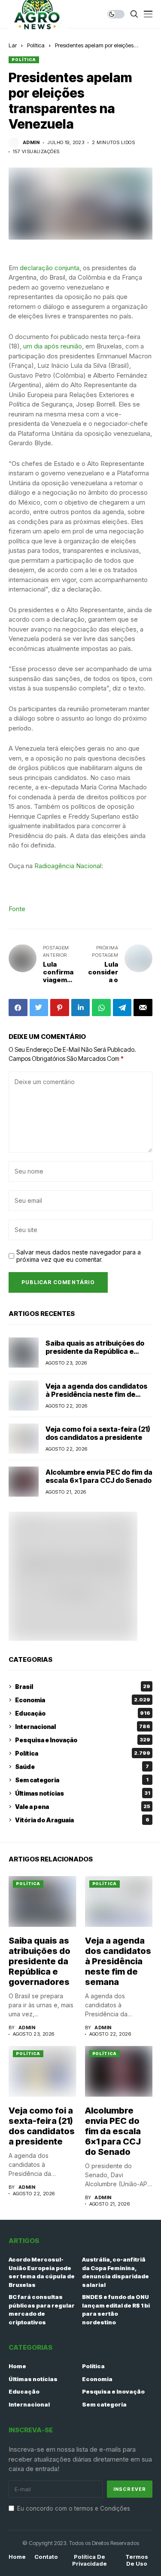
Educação (83, 1713)
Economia (83, 1700)
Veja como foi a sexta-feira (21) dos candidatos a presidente (98, 1433)
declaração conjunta (50, 268)
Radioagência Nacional (68, 866)
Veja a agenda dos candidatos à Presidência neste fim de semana (96, 1394)
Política (36, 45)
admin (31, 143)
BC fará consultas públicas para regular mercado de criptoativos (42, 2309)
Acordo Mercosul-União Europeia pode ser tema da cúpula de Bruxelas (42, 2272)
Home (17, 2366)
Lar (13, 45)
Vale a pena (83, 1807)
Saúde (82, 1767)
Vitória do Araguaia (82, 1820)
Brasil (83, 1687)
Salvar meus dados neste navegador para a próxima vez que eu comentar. (79, 1256)
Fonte (17, 909)
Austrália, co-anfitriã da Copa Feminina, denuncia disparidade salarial (115, 2272)
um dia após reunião (53, 346)
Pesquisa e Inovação (83, 1740)
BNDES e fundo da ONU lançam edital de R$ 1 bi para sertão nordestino (116, 2309)
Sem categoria (82, 1780)
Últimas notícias (83, 1793)
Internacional (83, 1727)
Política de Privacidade (90, 2560)
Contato (46, 2557)
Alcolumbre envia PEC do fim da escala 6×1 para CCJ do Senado (99, 1476)
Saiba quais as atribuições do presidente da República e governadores (95, 1351)
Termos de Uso (137, 2560)
